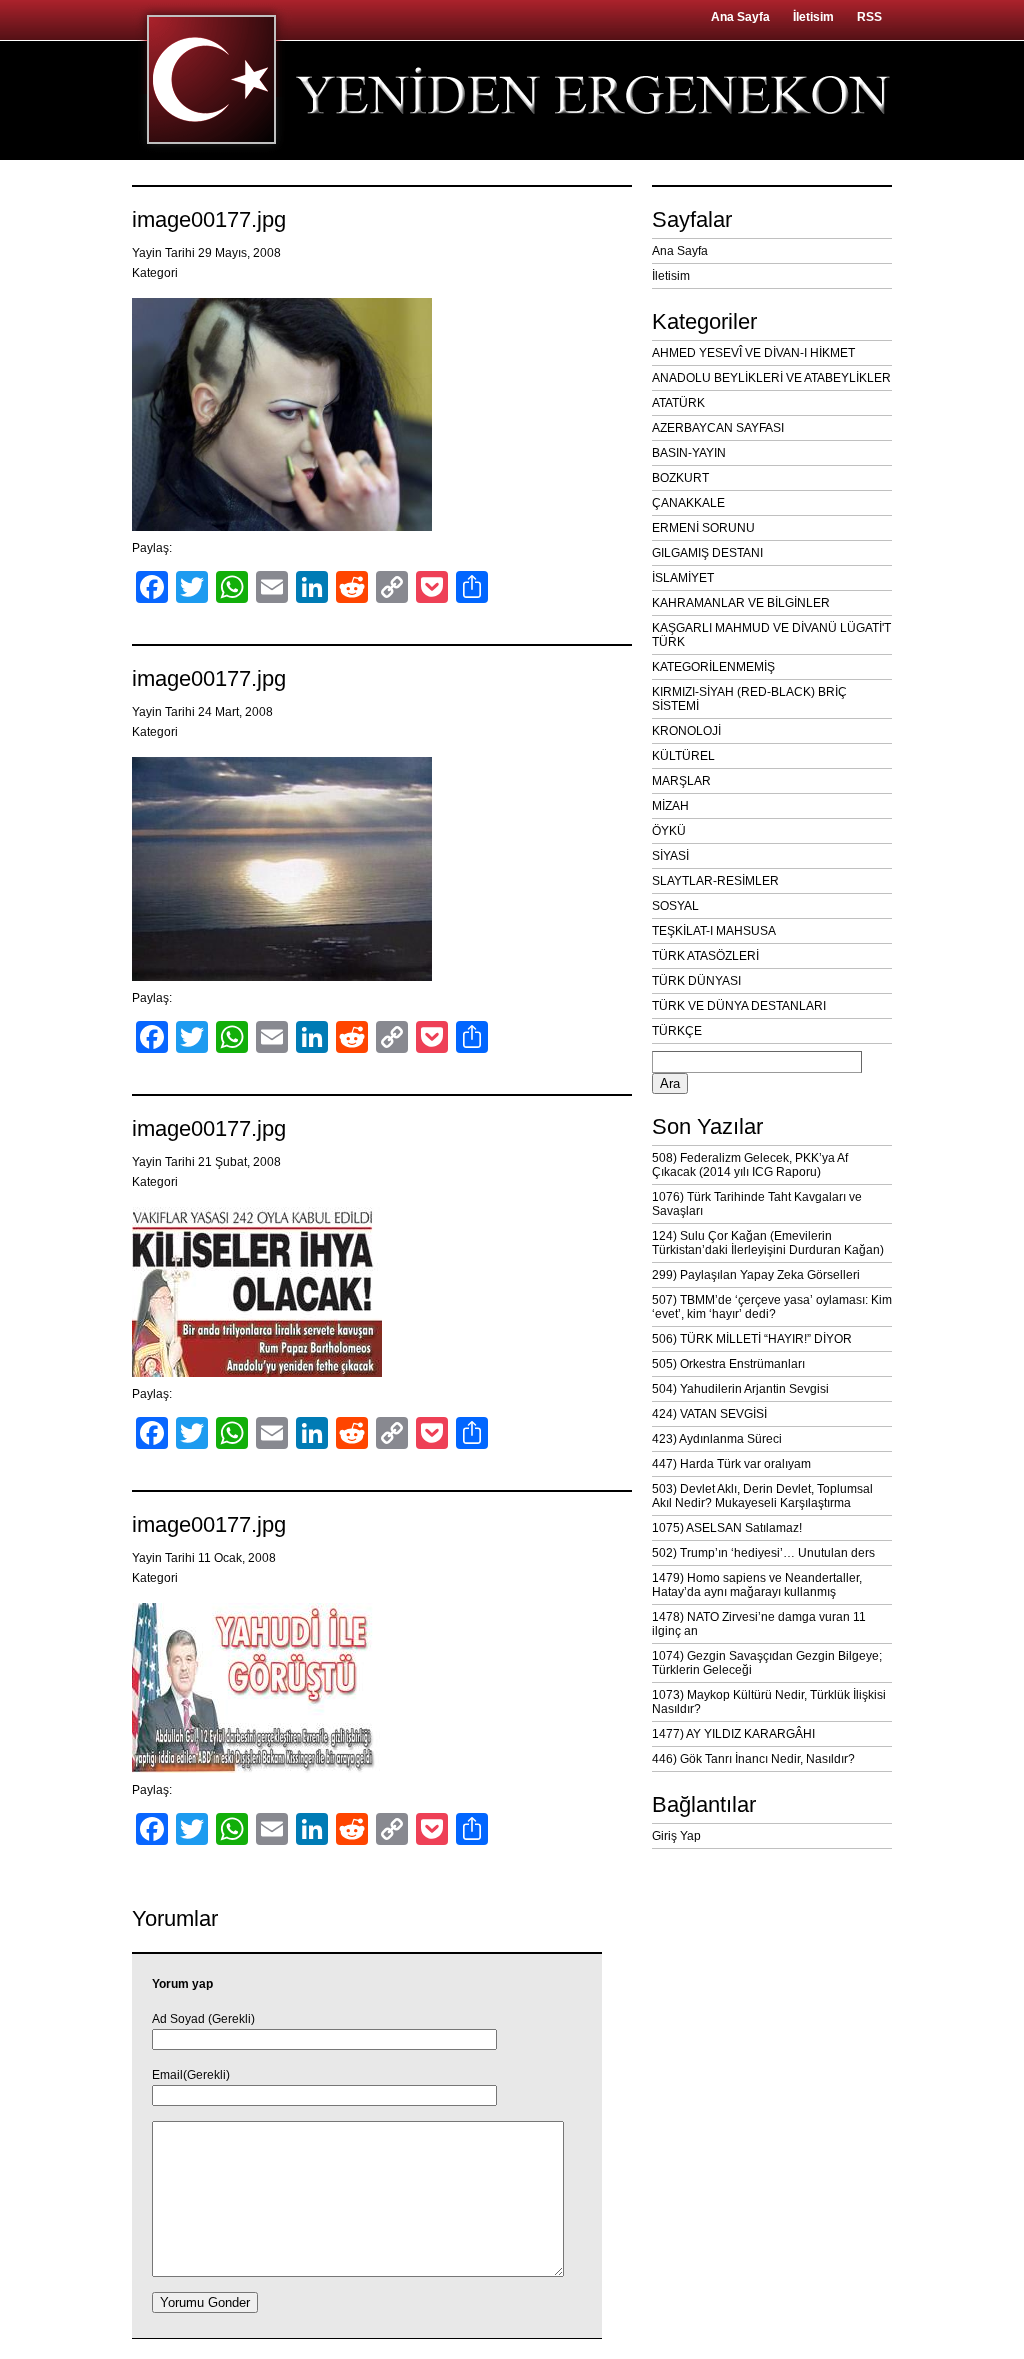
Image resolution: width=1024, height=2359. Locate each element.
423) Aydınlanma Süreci (717, 1439)
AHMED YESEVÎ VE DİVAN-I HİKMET (753, 353)
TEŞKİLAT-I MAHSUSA (714, 931)
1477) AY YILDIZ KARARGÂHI (733, 1734)
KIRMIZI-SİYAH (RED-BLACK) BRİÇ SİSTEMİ (749, 699)
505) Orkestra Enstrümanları (728, 1364)
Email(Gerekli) (191, 2075)
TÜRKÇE (677, 1031)
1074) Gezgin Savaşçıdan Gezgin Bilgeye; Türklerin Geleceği (767, 1663)
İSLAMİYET (683, 578)
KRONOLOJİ (686, 731)
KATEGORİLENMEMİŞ (713, 667)
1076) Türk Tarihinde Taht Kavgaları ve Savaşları (757, 1204)
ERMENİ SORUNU (703, 528)
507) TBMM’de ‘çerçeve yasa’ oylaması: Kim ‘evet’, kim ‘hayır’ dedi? (772, 1307)
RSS (869, 17)
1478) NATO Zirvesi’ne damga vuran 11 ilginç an (759, 1624)
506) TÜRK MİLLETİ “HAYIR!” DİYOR (752, 1339)
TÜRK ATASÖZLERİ (705, 956)
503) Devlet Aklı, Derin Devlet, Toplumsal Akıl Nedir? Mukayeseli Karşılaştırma (762, 1496)
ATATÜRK (678, 403)
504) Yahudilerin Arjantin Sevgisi (740, 1389)
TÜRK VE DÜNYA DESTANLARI (739, 1006)
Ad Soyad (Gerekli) (203, 2019)
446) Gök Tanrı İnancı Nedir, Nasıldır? (753, 1759)
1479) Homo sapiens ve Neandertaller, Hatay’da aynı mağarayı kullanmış (757, 1585)
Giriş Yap (676, 1836)
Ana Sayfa (740, 17)
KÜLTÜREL (683, 756)
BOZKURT (680, 478)
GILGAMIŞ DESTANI (707, 553)
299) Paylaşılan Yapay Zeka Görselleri (756, 1275)
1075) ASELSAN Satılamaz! (727, 1528)
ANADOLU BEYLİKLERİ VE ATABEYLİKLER (771, 378)
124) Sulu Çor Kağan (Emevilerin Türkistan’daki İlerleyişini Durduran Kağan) (768, 1243)
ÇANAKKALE (688, 503)
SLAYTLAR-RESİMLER (715, 881)
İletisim (813, 17)
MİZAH (670, 806)
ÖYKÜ (669, 831)
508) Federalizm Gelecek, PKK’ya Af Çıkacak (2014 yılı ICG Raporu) (750, 1165)
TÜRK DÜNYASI (696, 981)
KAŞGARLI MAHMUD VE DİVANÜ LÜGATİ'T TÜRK (771, 635)
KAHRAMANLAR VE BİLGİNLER (741, 603)
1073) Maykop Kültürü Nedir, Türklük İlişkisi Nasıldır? (769, 1702)
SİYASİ (670, 856)
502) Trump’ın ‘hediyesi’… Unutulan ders (763, 1553)
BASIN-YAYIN (689, 453)
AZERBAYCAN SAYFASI (718, 428)
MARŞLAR (681, 781)
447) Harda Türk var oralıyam (731, 1464)
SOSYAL (675, 906)
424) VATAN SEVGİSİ (709, 1414)
